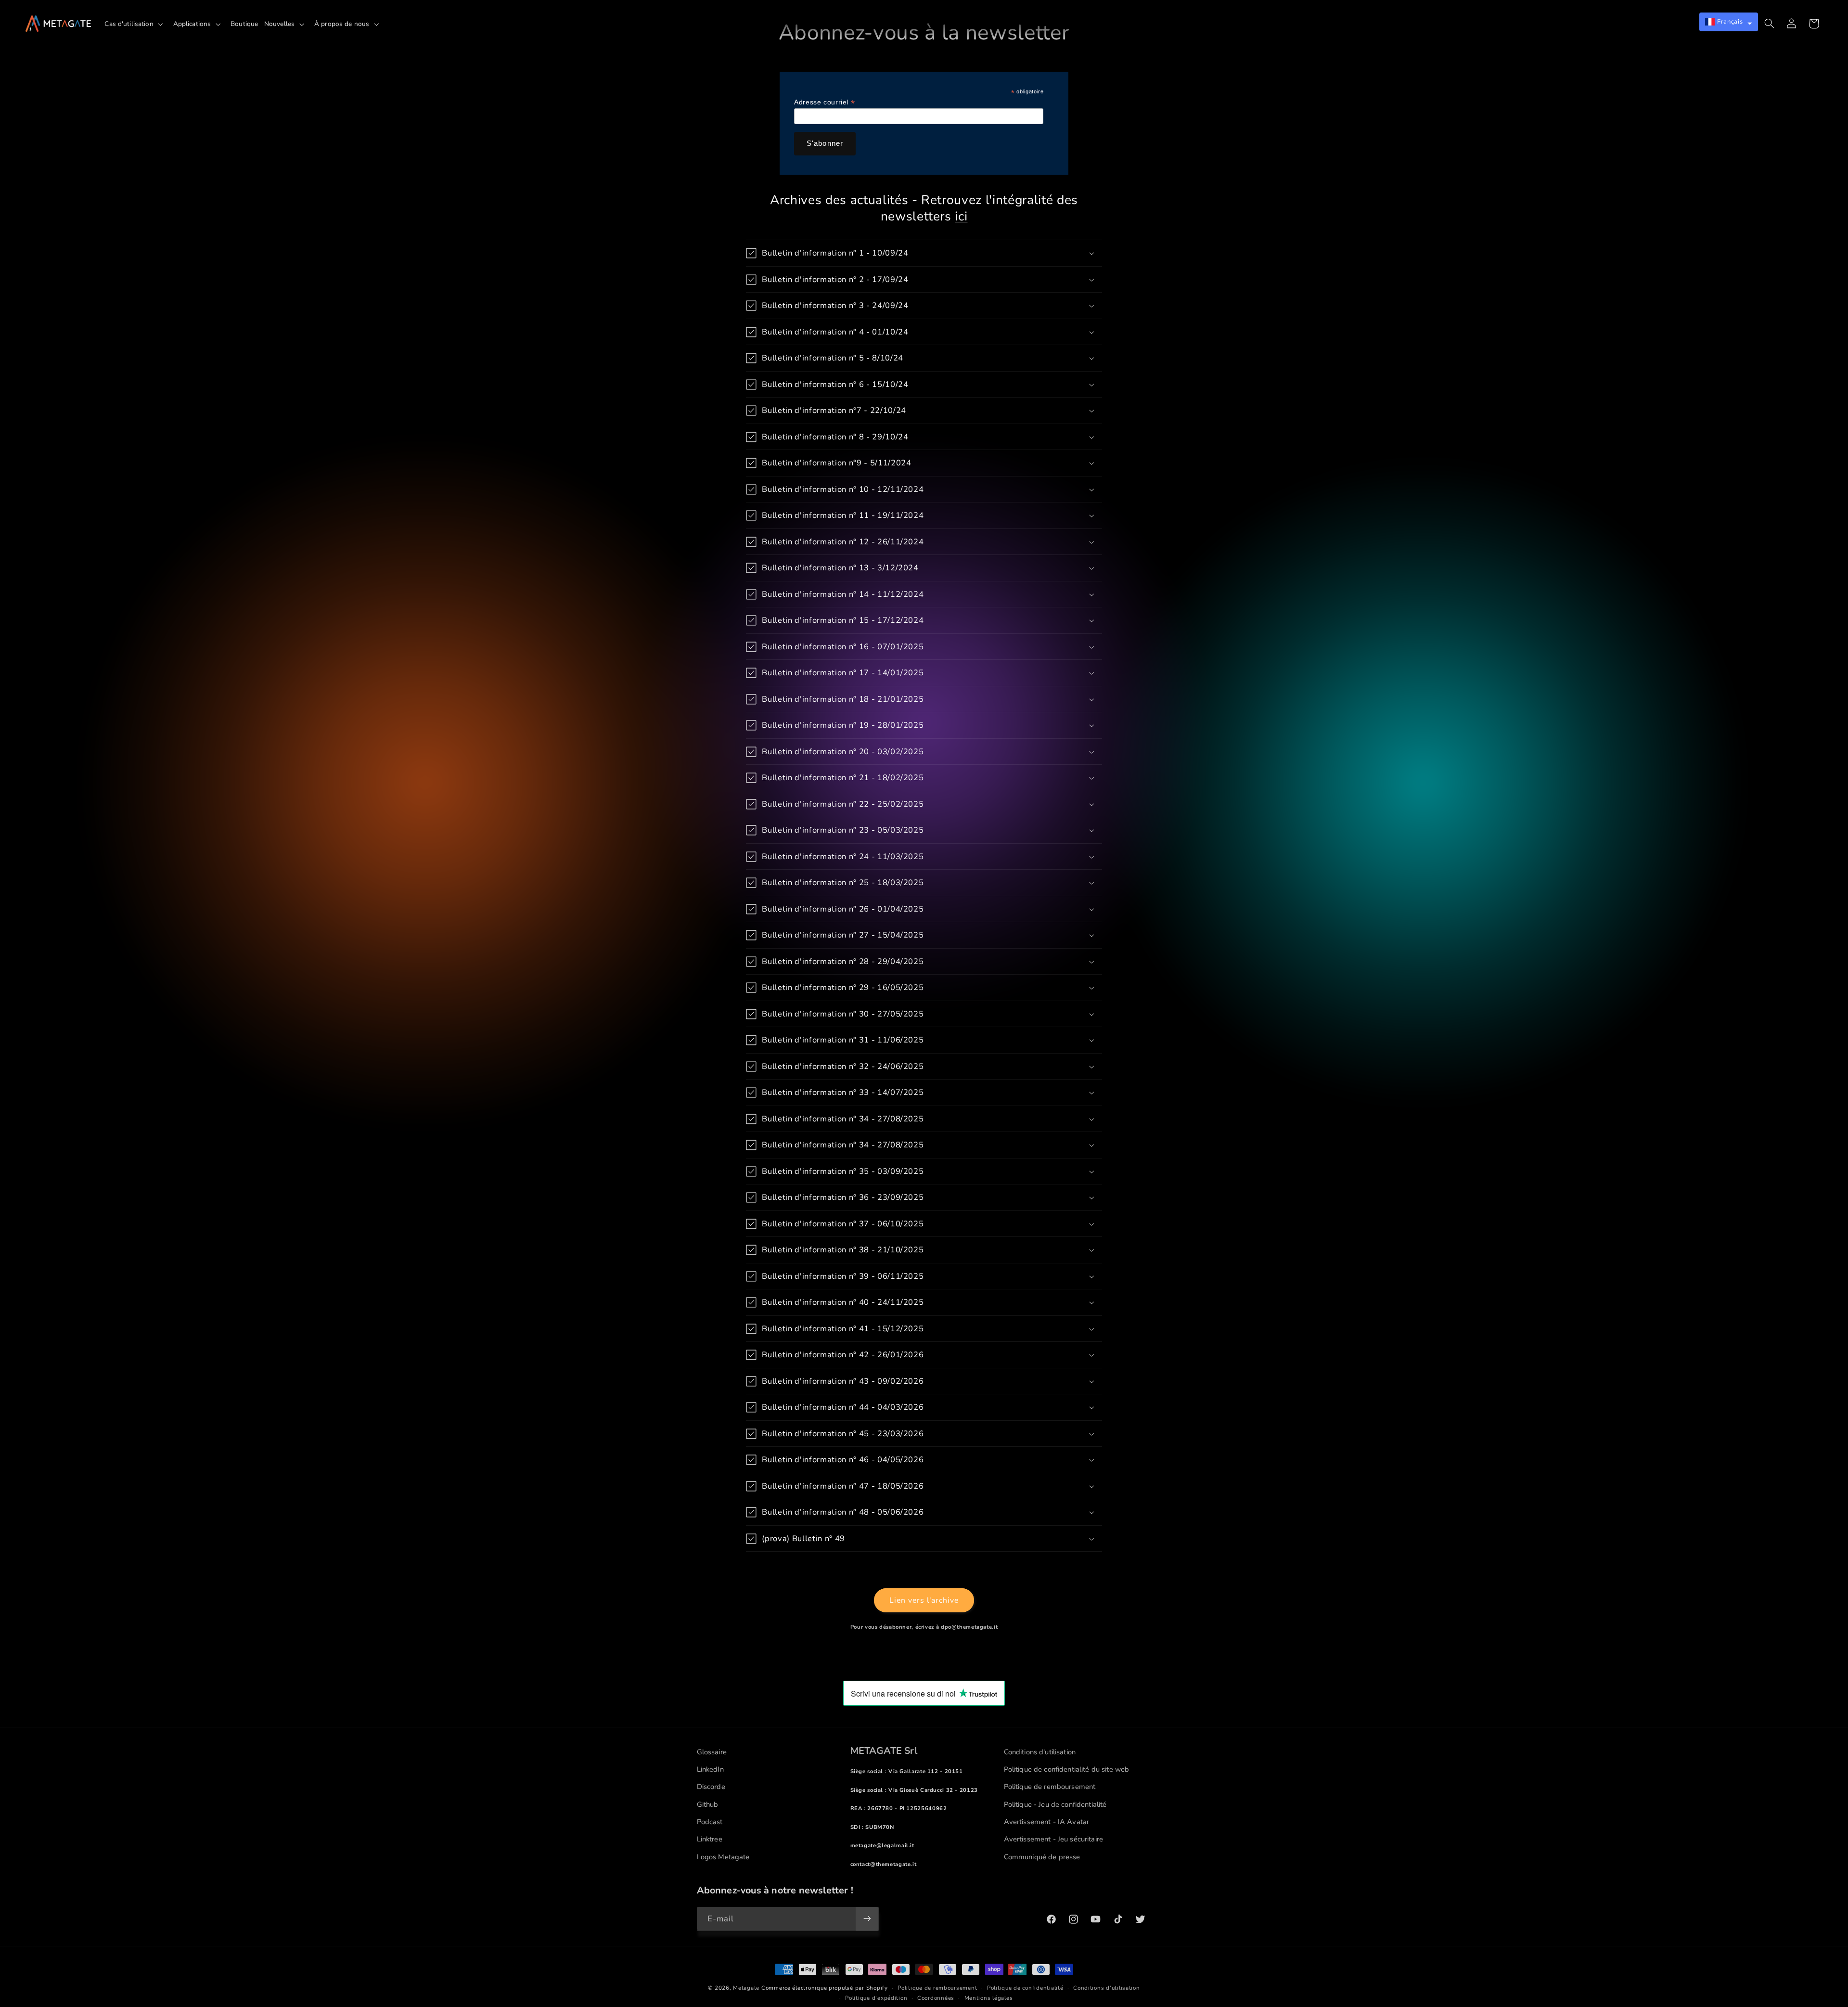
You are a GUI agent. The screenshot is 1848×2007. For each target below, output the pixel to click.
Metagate (746, 1988)
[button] (136, 24)
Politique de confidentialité (1025, 1988)
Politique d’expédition (876, 1998)
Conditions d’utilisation (1107, 1988)
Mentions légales (989, 1998)
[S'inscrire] (867, 1919)
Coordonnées (936, 1998)
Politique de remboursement (937, 1988)
